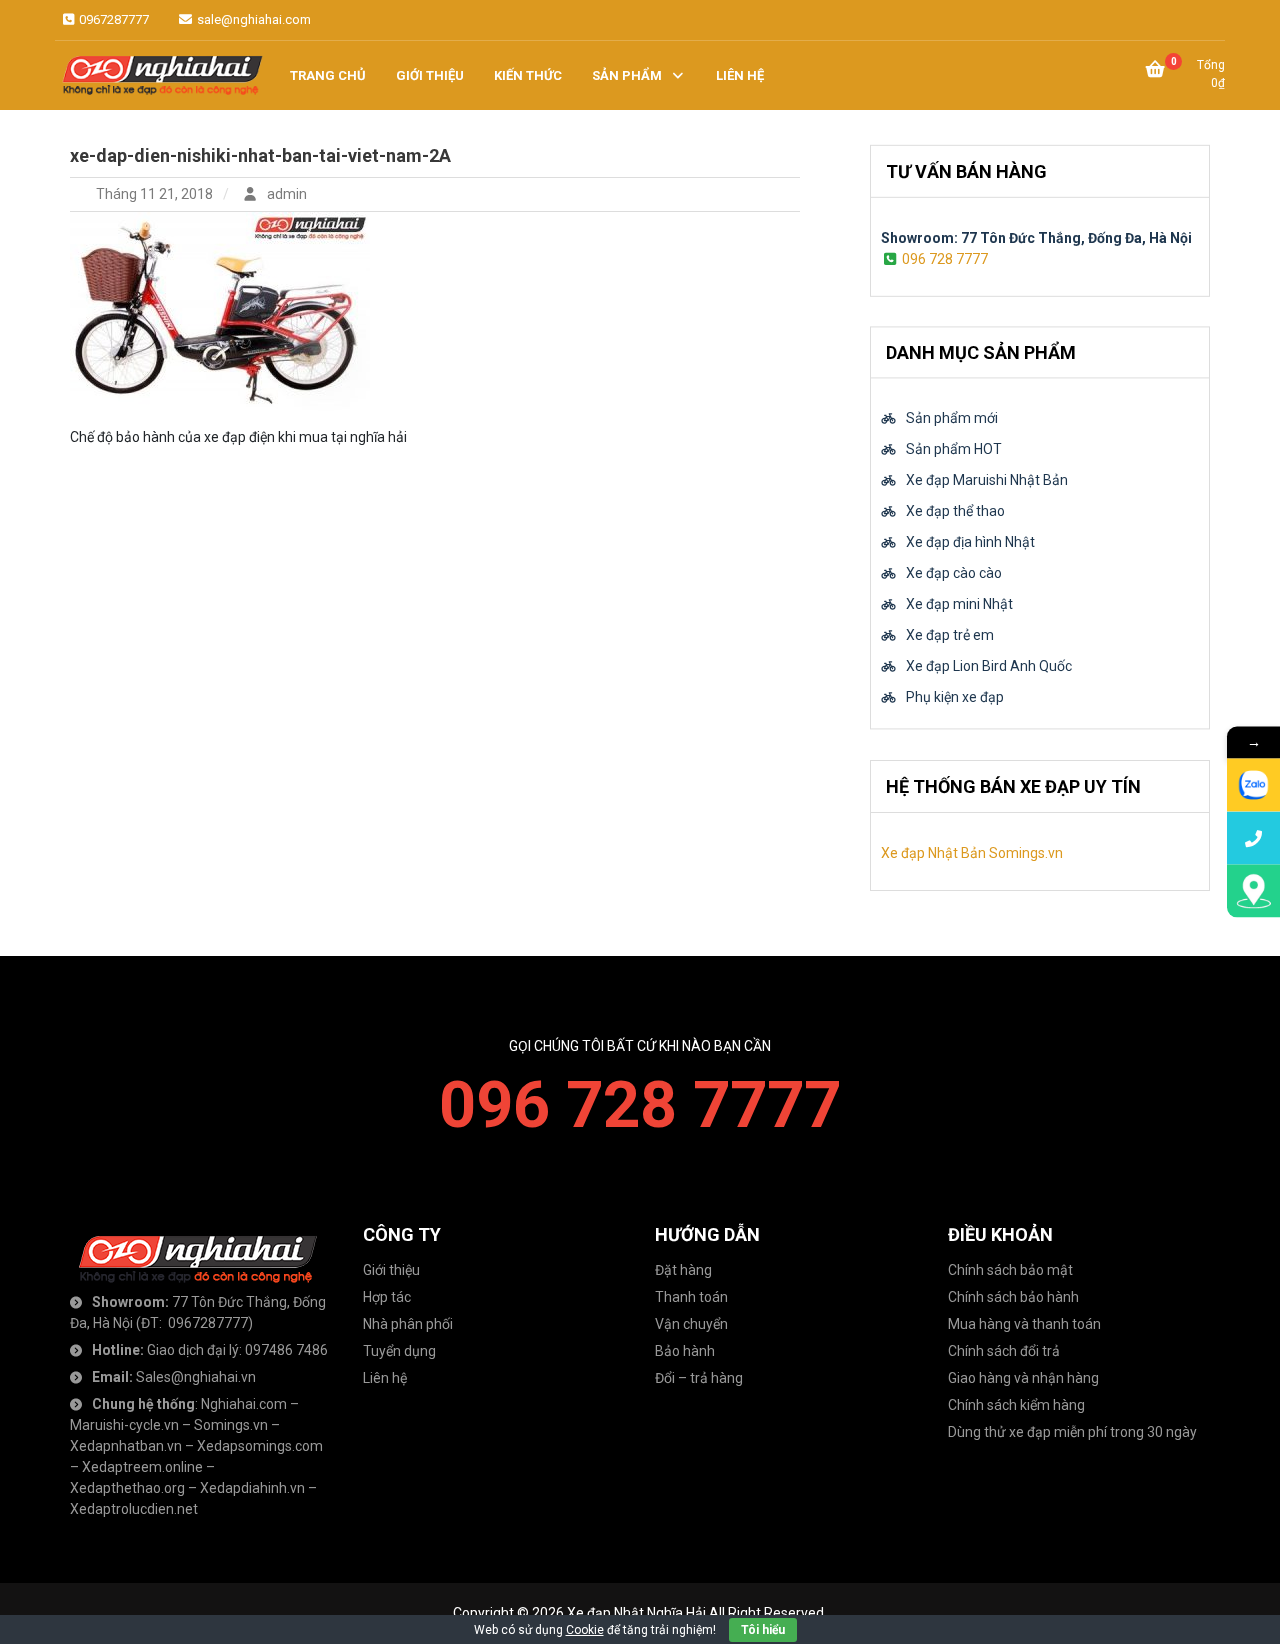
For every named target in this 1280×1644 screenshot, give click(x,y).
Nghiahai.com (244, 1404)
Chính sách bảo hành (1013, 1297)
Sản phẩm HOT (954, 450)
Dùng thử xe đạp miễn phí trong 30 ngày (1072, 1432)
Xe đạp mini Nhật (959, 605)
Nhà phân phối (408, 1324)
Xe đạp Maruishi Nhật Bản (987, 481)
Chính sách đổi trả (1004, 1351)
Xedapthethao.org (127, 1488)
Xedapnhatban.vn (126, 1446)
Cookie (585, 1630)
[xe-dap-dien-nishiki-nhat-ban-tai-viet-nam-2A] (220, 310)
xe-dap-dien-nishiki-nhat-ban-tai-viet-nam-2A (260, 155)
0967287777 (112, 19)
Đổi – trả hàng (699, 1378)
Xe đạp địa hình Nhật (970, 543)
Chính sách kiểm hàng (1016, 1405)
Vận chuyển (691, 1324)
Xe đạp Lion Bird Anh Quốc (989, 667)
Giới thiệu (391, 1270)
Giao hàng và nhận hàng (1023, 1378)
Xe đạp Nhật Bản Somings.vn (972, 853)
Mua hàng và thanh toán (1024, 1324)
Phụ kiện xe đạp (955, 698)
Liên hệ (385, 1378)
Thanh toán (691, 1297)
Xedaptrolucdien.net (134, 1509)
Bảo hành (685, 1351)
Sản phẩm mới (952, 419)
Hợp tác (387, 1297)
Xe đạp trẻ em (950, 636)
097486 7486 (286, 1350)
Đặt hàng (683, 1270)
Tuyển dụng (399, 1351)
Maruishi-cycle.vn (124, 1425)
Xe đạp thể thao (955, 512)
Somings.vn (231, 1425)
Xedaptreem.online (142, 1467)
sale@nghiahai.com (252, 19)
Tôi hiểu (763, 1630)
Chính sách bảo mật (1010, 1270)
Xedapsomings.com (260, 1446)
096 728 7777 (945, 258)
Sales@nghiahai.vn (196, 1377)
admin (285, 194)
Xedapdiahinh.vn (252, 1488)
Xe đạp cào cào (954, 574)
